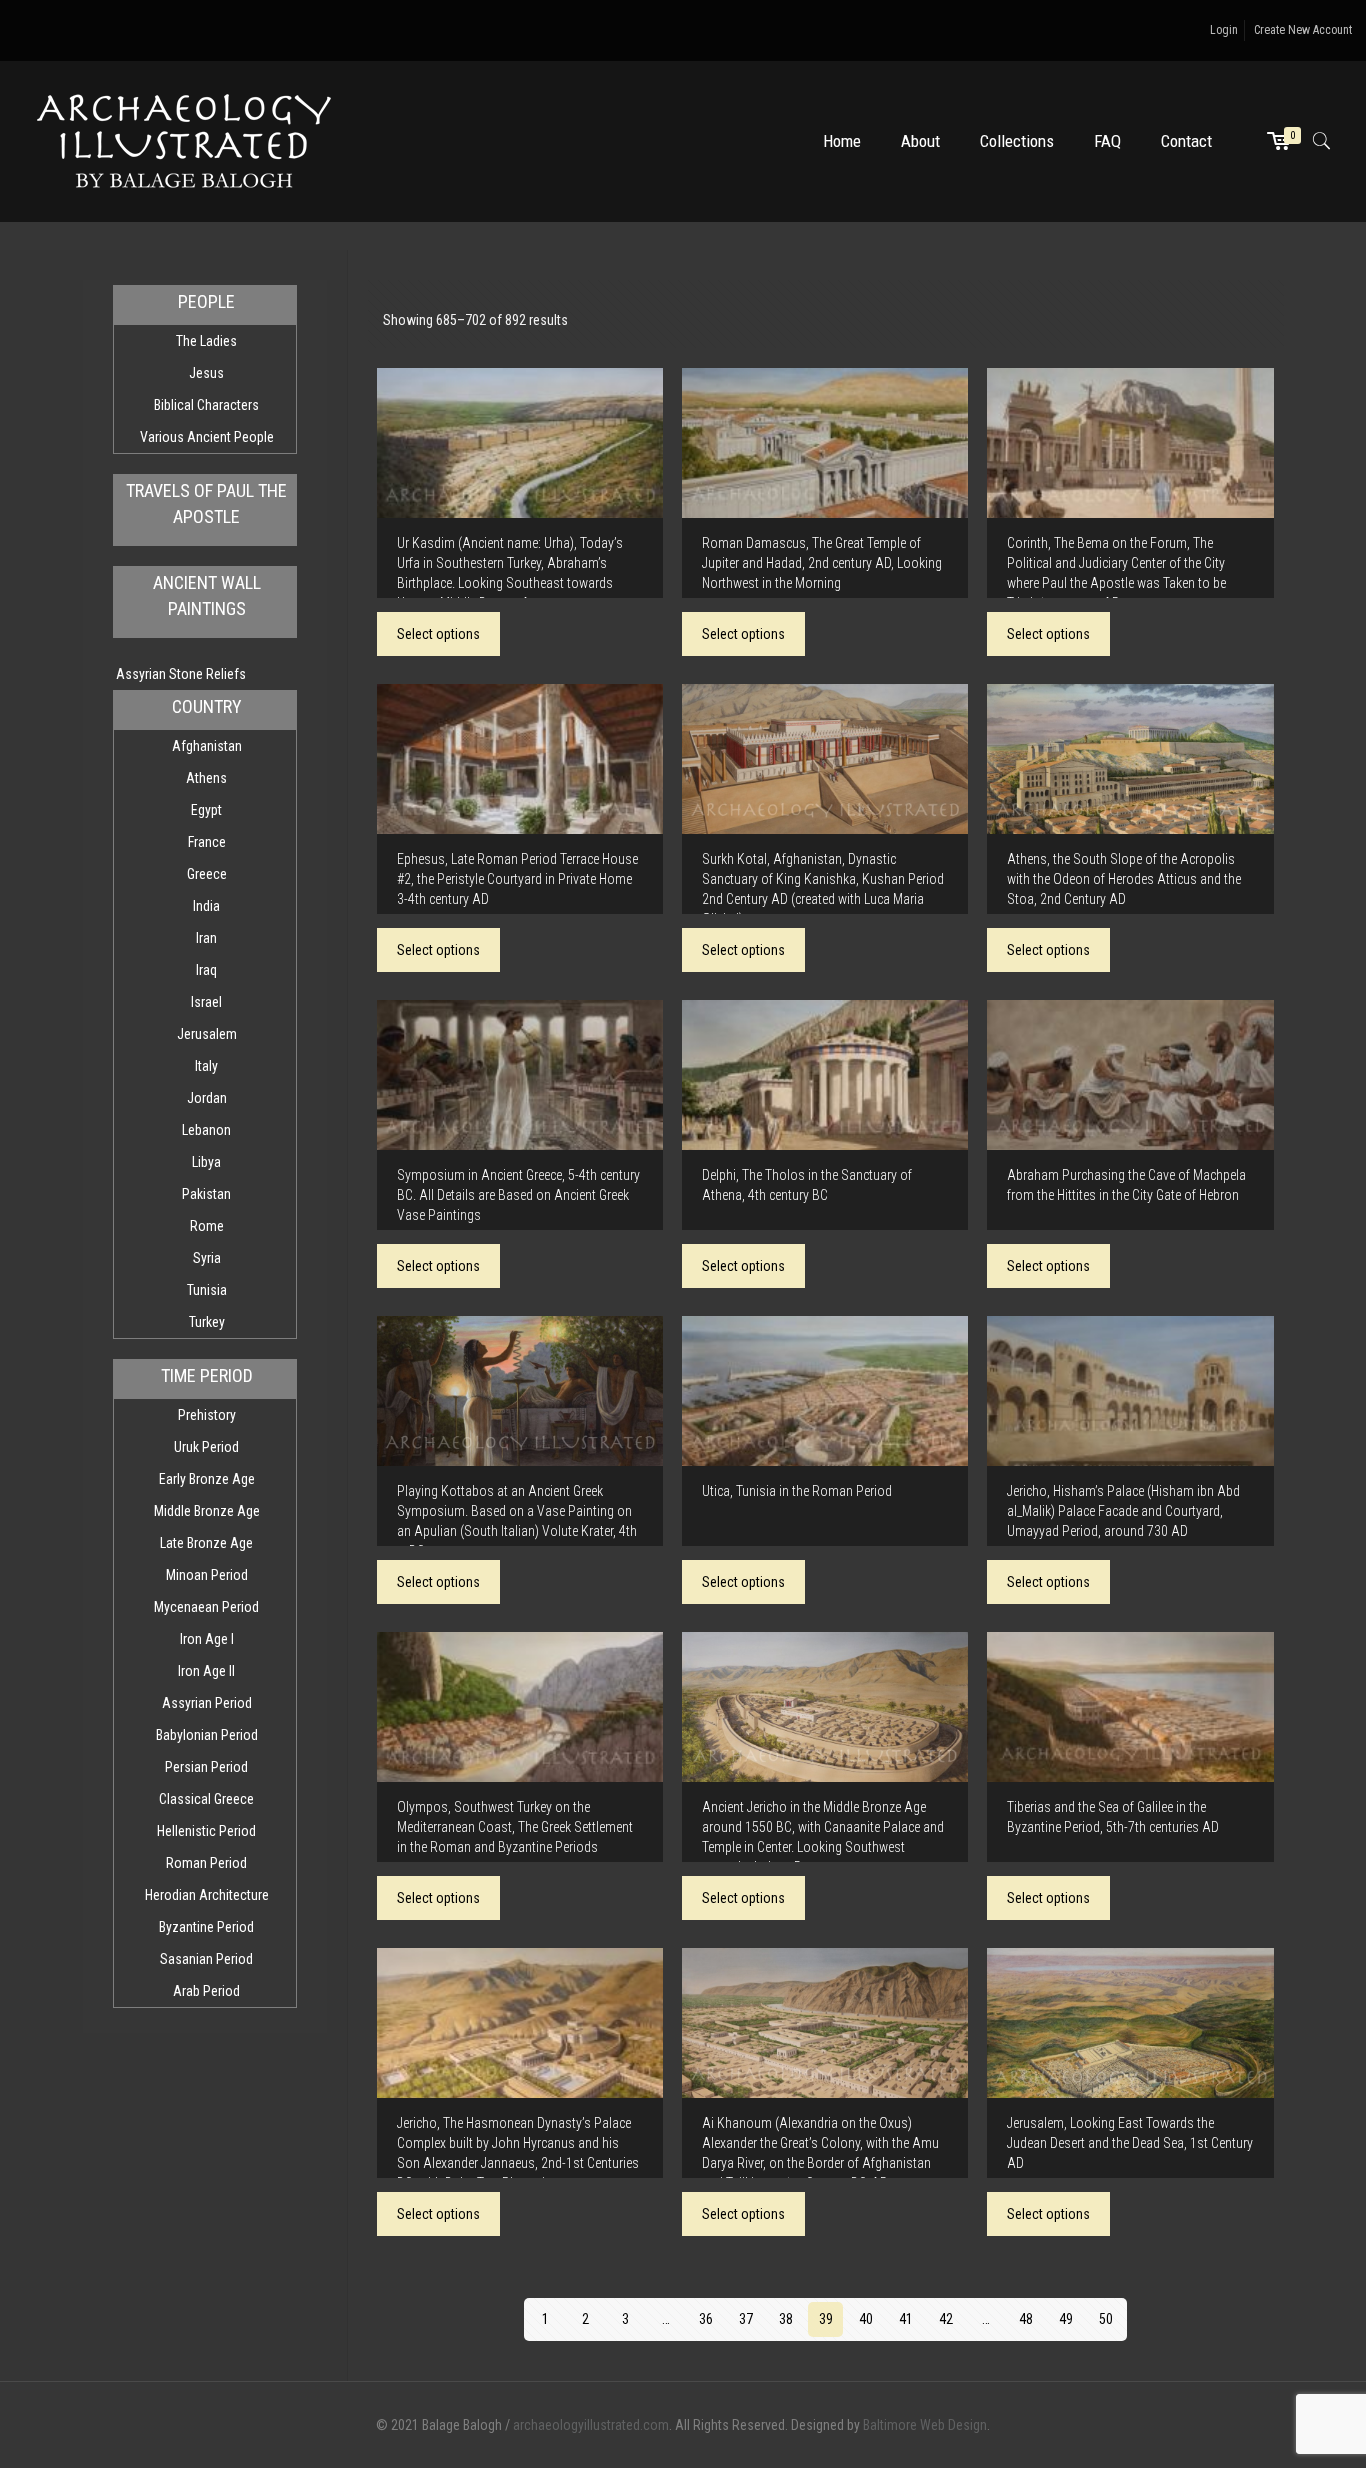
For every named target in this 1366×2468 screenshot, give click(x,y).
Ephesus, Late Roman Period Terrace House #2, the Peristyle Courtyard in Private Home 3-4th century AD (517, 879)
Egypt (206, 810)
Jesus (206, 373)
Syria (207, 1258)
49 (1066, 2319)
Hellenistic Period (206, 1831)
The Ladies (206, 341)
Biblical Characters (206, 405)
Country (207, 706)
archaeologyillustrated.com (591, 2425)
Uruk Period (206, 1447)
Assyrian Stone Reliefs (181, 674)
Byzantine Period (206, 1927)
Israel (206, 1002)
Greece (207, 874)
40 (866, 2319)
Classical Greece (206, 1799)
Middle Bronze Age (207, 1511)
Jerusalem (207, 1034)
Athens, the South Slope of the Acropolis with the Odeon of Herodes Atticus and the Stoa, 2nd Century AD (1124, 879)
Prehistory (207, 1415)
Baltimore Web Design (925, 2425)
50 (1106, 2319)
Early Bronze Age (207, 1479)
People (206, 301)
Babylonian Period (207, 1735)
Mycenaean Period (206, 1607)
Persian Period (206, 1767)
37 (746, 2319)
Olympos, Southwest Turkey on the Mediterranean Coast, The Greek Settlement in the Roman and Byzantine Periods (515, 1827)
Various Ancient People (207, 437)
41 (906, 2319)
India (206, 906)
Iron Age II (206, 1671)
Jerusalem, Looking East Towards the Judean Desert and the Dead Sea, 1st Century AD (1130, 2143)
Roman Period (206, 1863)
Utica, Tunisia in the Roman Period (797, 1491)
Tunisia (207, 1290)
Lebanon (206, 1130)
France (207, 842)
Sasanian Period (206, 1959)
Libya (206, 1162)
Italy (206, 1066)
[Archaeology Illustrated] (184, 141)
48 (1026, 2319)
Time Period (207, 1375)
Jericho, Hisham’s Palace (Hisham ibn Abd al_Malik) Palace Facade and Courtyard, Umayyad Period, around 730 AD (1123, 1511)
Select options (438, 634)
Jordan (207, 1098)
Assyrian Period (207, 1703)
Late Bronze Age (206, 1543)
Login (1224, 30)
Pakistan (206, 1194)
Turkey (207, 1322)
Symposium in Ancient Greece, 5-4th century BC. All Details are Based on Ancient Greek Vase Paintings (518, 1195)
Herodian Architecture (207, 1895)
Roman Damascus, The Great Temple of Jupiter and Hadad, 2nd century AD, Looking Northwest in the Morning (822, 563)
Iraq (206, 970)
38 (786, 2319)
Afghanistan (207, 746)
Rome (207, 1226)
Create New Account (1303, 30)
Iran (206, 938)
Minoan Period (207, 1575)
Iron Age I (207, 1639)
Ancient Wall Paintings (207, 595)
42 (946, 2319)
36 (706, 2319)
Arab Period (206, 1991)
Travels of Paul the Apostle (206, 503)
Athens (206, 778)
